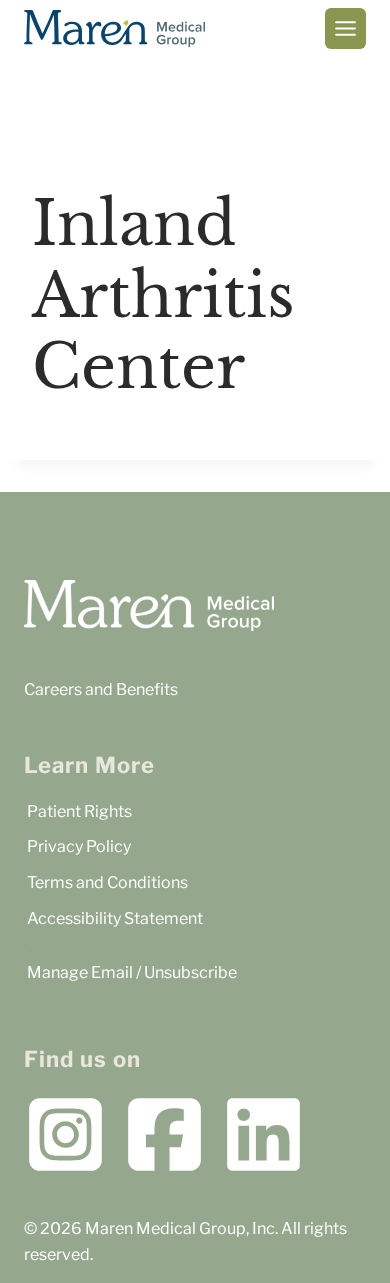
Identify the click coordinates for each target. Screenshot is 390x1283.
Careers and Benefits (101, 689)
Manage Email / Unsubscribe (132, 972)
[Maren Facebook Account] (164, 1134)
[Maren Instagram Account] (65, 1134)
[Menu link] (345, 28)
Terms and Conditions (107, 882)
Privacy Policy (79, 846)
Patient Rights (79, 811)
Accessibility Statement (115, 918)
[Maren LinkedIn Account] (263, 1134)
